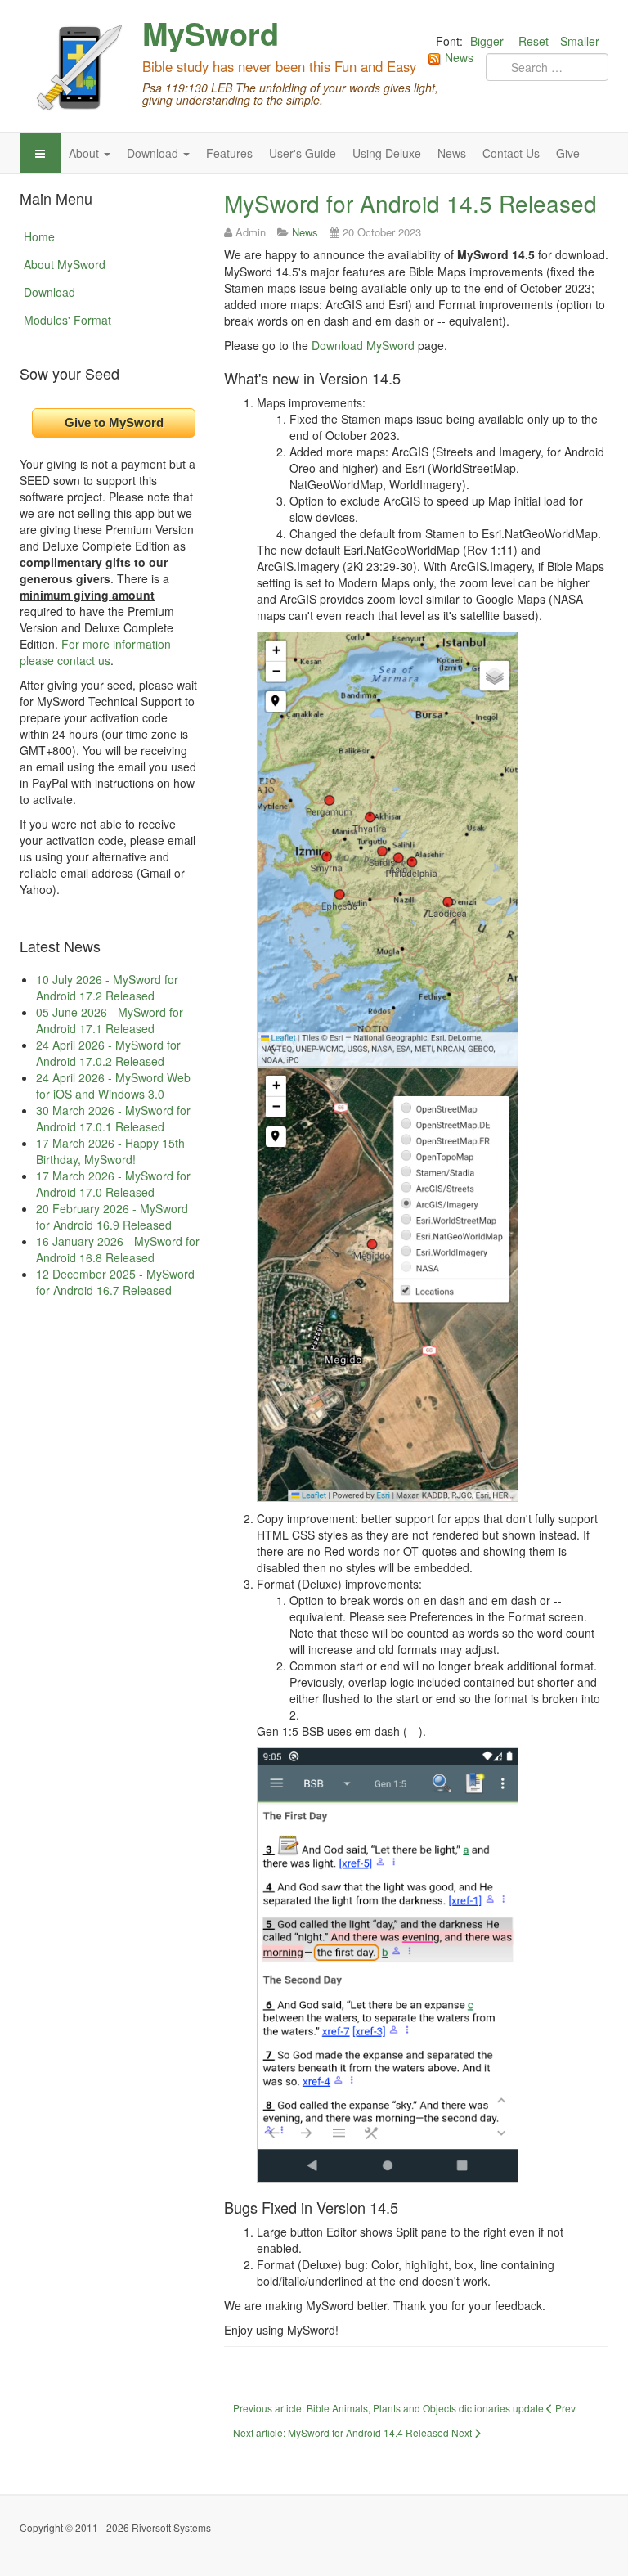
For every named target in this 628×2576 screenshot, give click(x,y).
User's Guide (303, 153)
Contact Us (511, 153)
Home (39, 236)
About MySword (65, 264)
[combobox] (547, 67)
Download (154, 153)
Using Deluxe (387, 153)
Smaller (580, 41)
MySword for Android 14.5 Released (410, 203)
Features (229, 153)
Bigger (487, 41)
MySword (211, 34)
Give (568, 153)
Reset (534, 41)
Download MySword (363, 345)
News (452, 153)
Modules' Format (67, 320)
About (85, 153)
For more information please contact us (95, 652)
